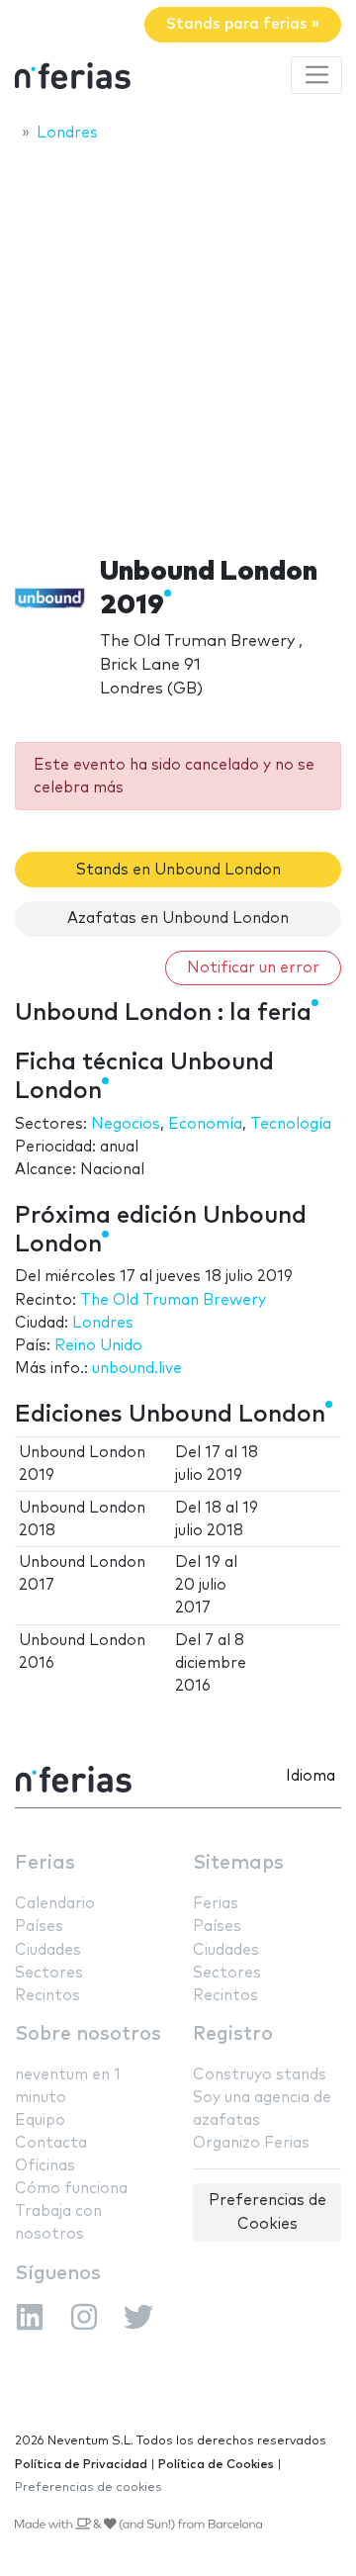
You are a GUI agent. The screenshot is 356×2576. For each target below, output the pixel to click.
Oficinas (45, 2166)
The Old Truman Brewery (173, 1300)
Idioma (311, 1776)
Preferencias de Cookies (267, 2212)
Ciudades (48, 1950)
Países (39, 1927)
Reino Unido (98, 1346)
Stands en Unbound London (178, 870)
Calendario (55, 1904)
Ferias (45, 1863)
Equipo (40, 2120)
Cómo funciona (71, 2189)
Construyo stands (260, 2075)
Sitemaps (238, 1863)
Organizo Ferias (251, 2143)
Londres (103, 1323)
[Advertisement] (178, 343)
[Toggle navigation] (316, 75)
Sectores (49, 1973)
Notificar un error (253, 968)
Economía (205, 1124)
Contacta (51, 2143)
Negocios (126, 1124)
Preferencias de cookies (89, 2487)
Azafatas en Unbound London (178, 919)
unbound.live (137, 1369)
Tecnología (291, 1124)
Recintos (47, 1996)
